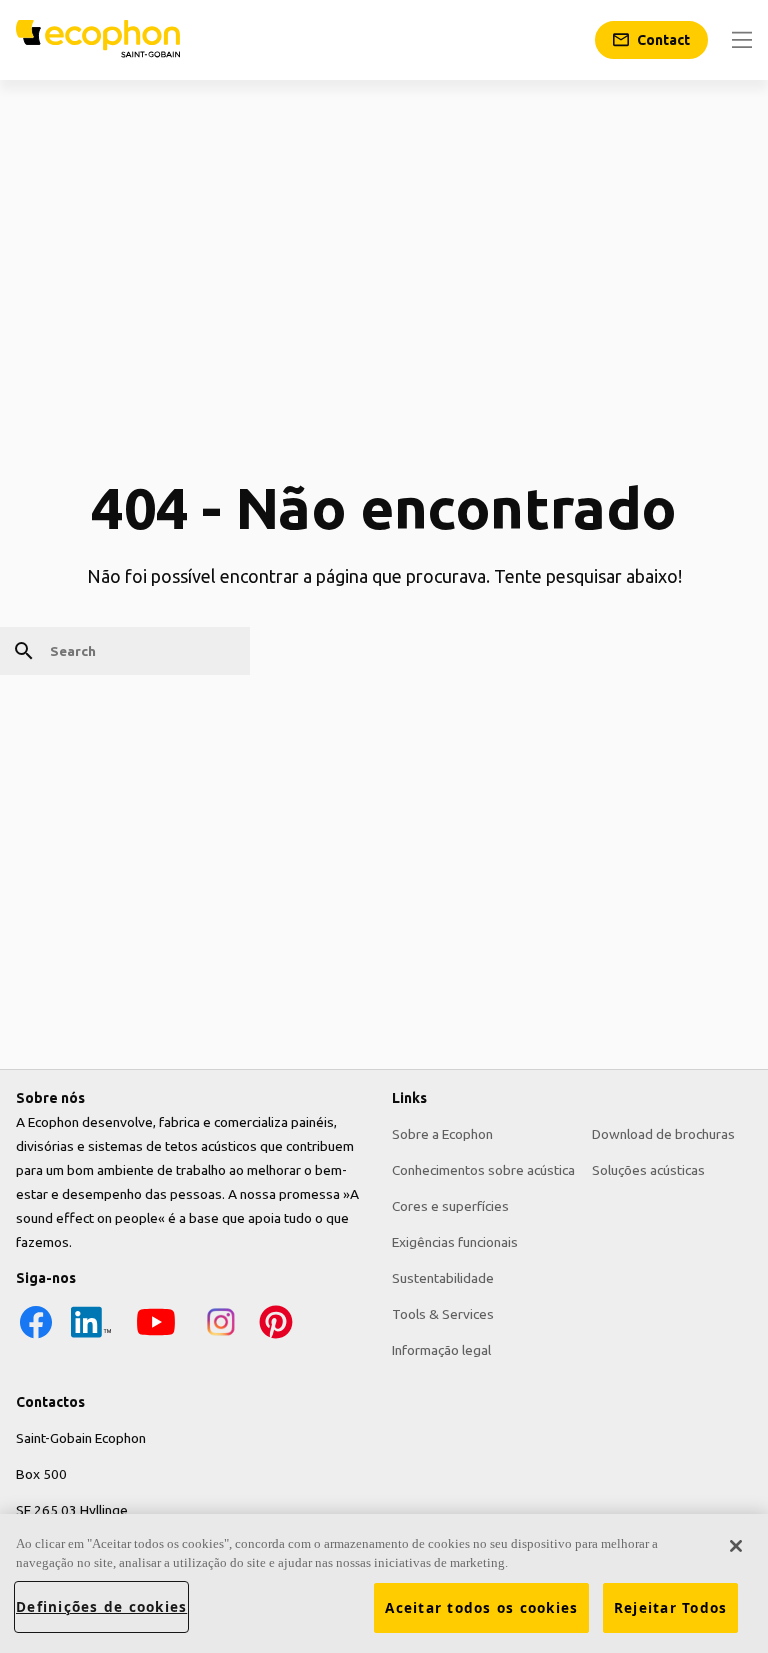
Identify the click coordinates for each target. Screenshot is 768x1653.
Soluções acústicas (648, 1170)
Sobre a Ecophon (442, 1134)
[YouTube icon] (156, 1337)
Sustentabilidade (443, 1278)
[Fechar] (736, 1546)
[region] (384, 1583)
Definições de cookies (101, 1607)
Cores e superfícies (450, 1206)
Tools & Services (443, 1314)
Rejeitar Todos (671, 1608)
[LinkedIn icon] (91, 1337)
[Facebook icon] (36, 1337)
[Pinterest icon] (276, 1337)
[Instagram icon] (221, 1337)
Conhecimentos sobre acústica (483, 1170)
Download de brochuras (663, 1134)
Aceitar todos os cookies (481, 1608)
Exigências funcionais (455, 1242)
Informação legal (441, 1350)
